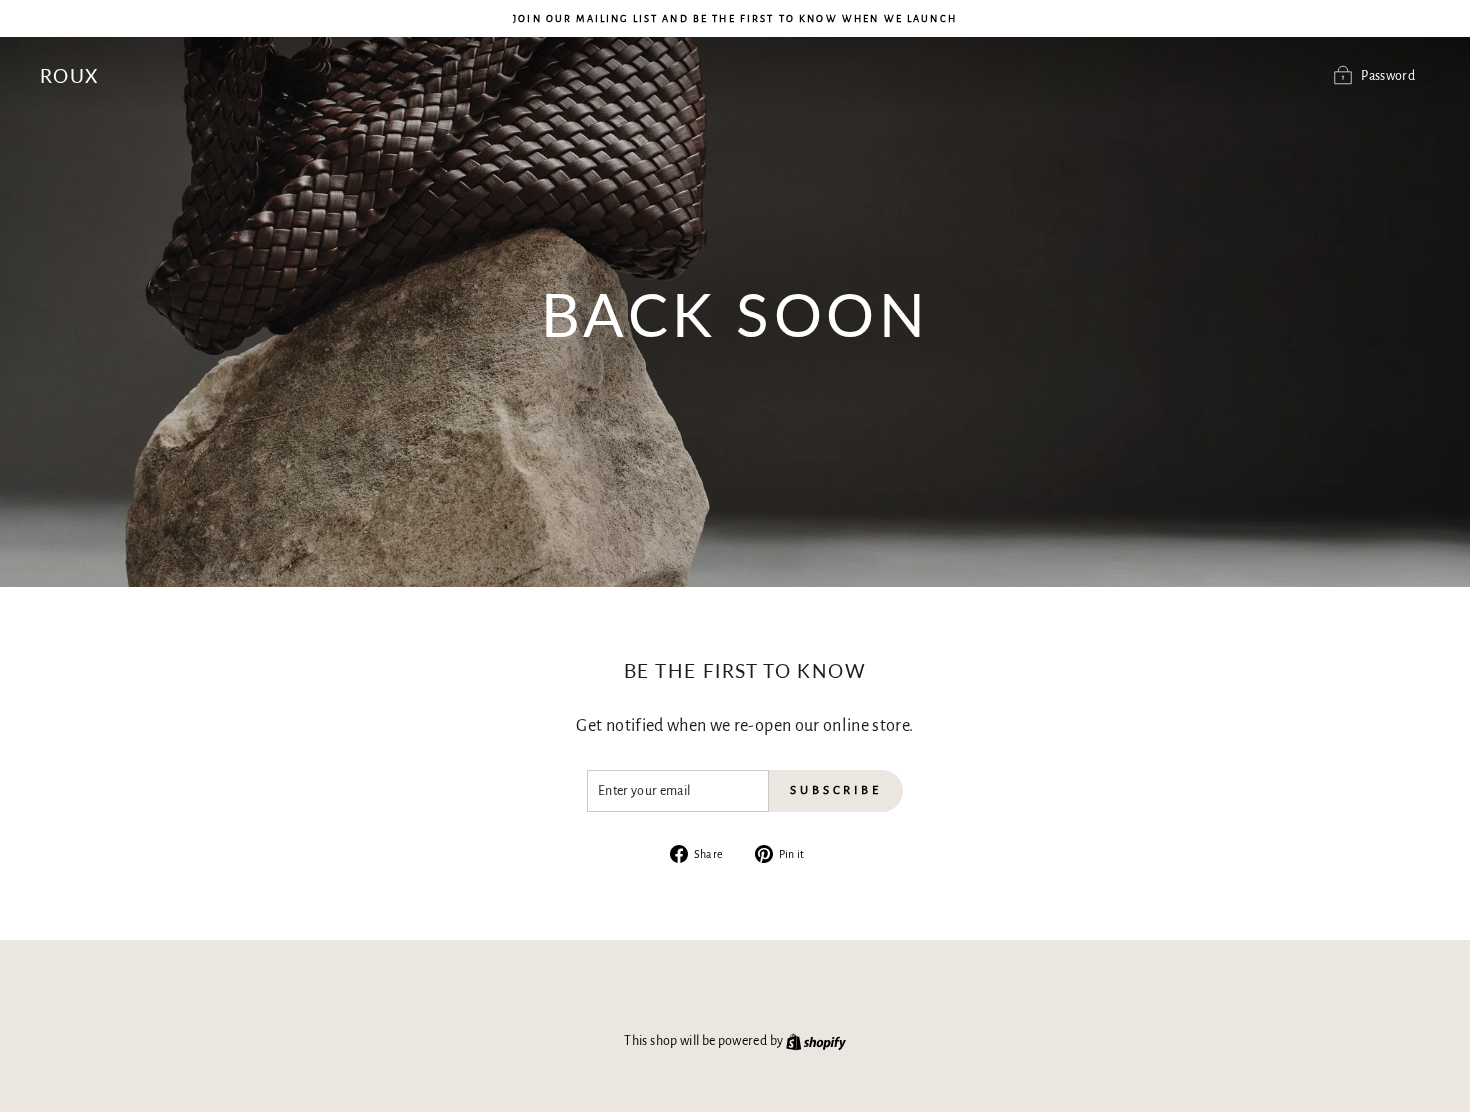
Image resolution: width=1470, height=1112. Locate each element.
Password (1388, 76)
